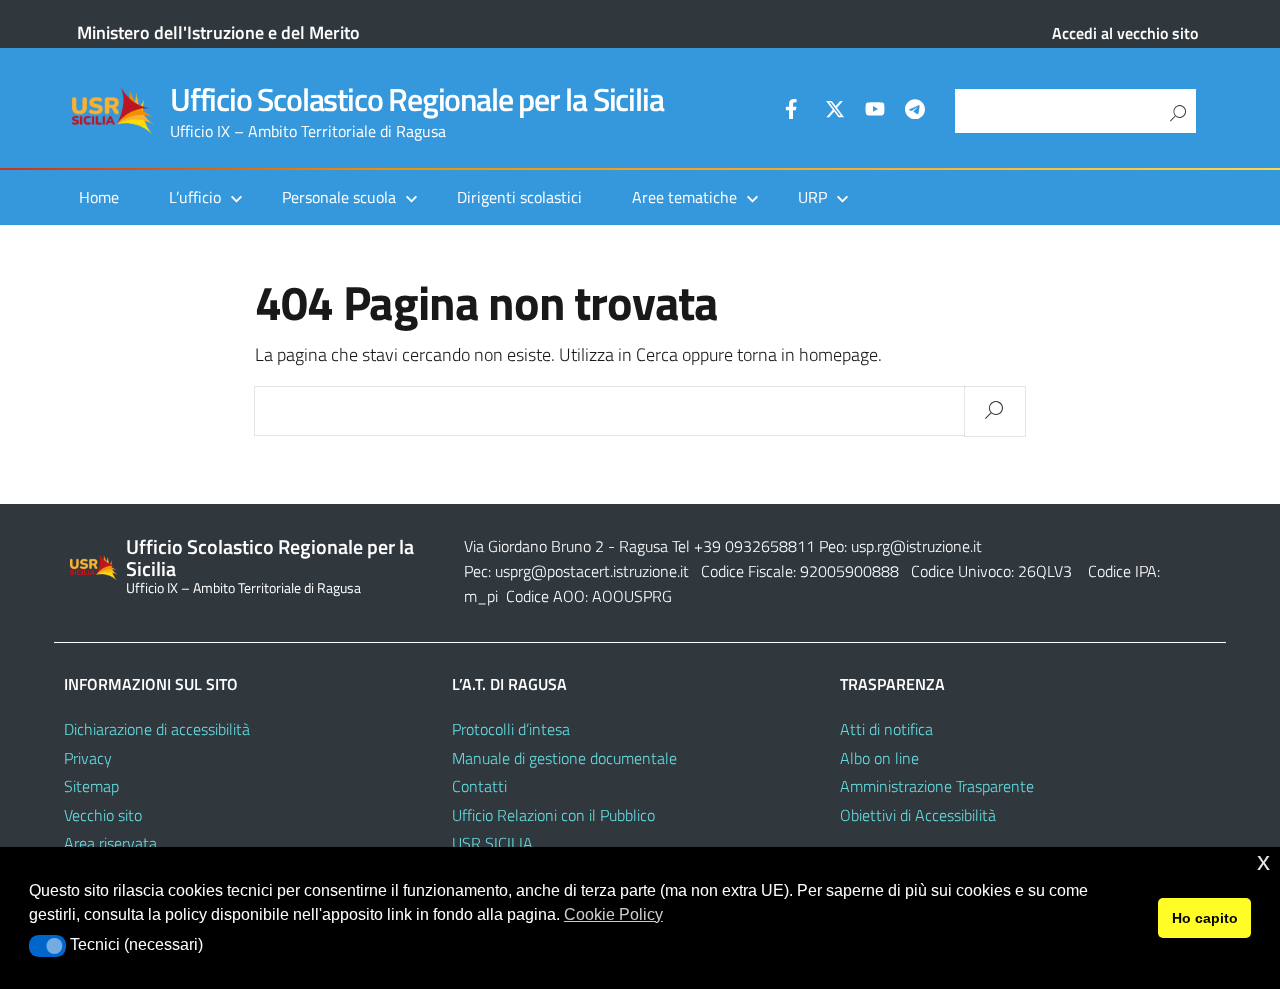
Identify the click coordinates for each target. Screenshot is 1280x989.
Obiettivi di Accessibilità (918, 815)
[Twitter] (835, 112)
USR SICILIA (492, 843)
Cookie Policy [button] (613, 914)
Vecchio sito (103, 815)
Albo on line (879, 758)
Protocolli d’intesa (511, 729)
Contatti (479, 786)
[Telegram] (915, 112)
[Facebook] (795, 112)
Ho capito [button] (1205, 918)
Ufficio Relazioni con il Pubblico (553, 815)
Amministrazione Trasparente (937, 786)
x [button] (1263, 861)
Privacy (88, 758)
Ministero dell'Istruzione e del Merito (218, 32)
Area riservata (110, 843)
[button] (47, 946)
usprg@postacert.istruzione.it (592, 571)
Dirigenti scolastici (519, 197)
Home (99, 197)
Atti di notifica (886, 729)
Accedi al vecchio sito (1125, 33)
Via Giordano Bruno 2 (534, 546)
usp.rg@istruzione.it (916, 546)
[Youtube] (875, 112)
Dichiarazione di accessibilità (157, 729)
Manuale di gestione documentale (564, 758)
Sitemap (91, 786)
